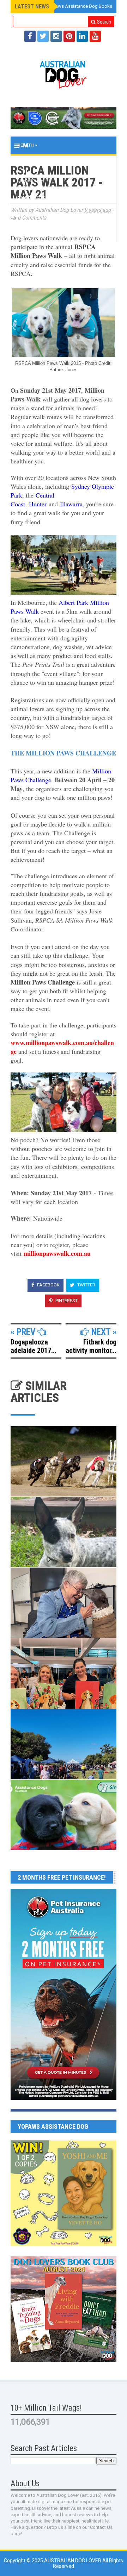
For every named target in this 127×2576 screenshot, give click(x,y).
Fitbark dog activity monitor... (91, 1346)
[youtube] (95, 36)
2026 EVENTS (32, 198)
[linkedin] (82, 36)
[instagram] (56, 36)
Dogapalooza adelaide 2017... (34, 1346)
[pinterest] (69, 36)
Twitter (86, 1285)
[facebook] (30, 36)
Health (26, 145)
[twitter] (43, 36)
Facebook (48, 1285)
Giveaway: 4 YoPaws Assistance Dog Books (66, 6)
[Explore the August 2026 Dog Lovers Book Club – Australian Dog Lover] (64, 2360)
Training (28, 163)
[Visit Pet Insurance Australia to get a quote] (64, 118)
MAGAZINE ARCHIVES (40, 233)
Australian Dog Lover (73, 2561)
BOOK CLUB (30, 216)
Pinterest (66, 1301)
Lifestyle (29, 181)
